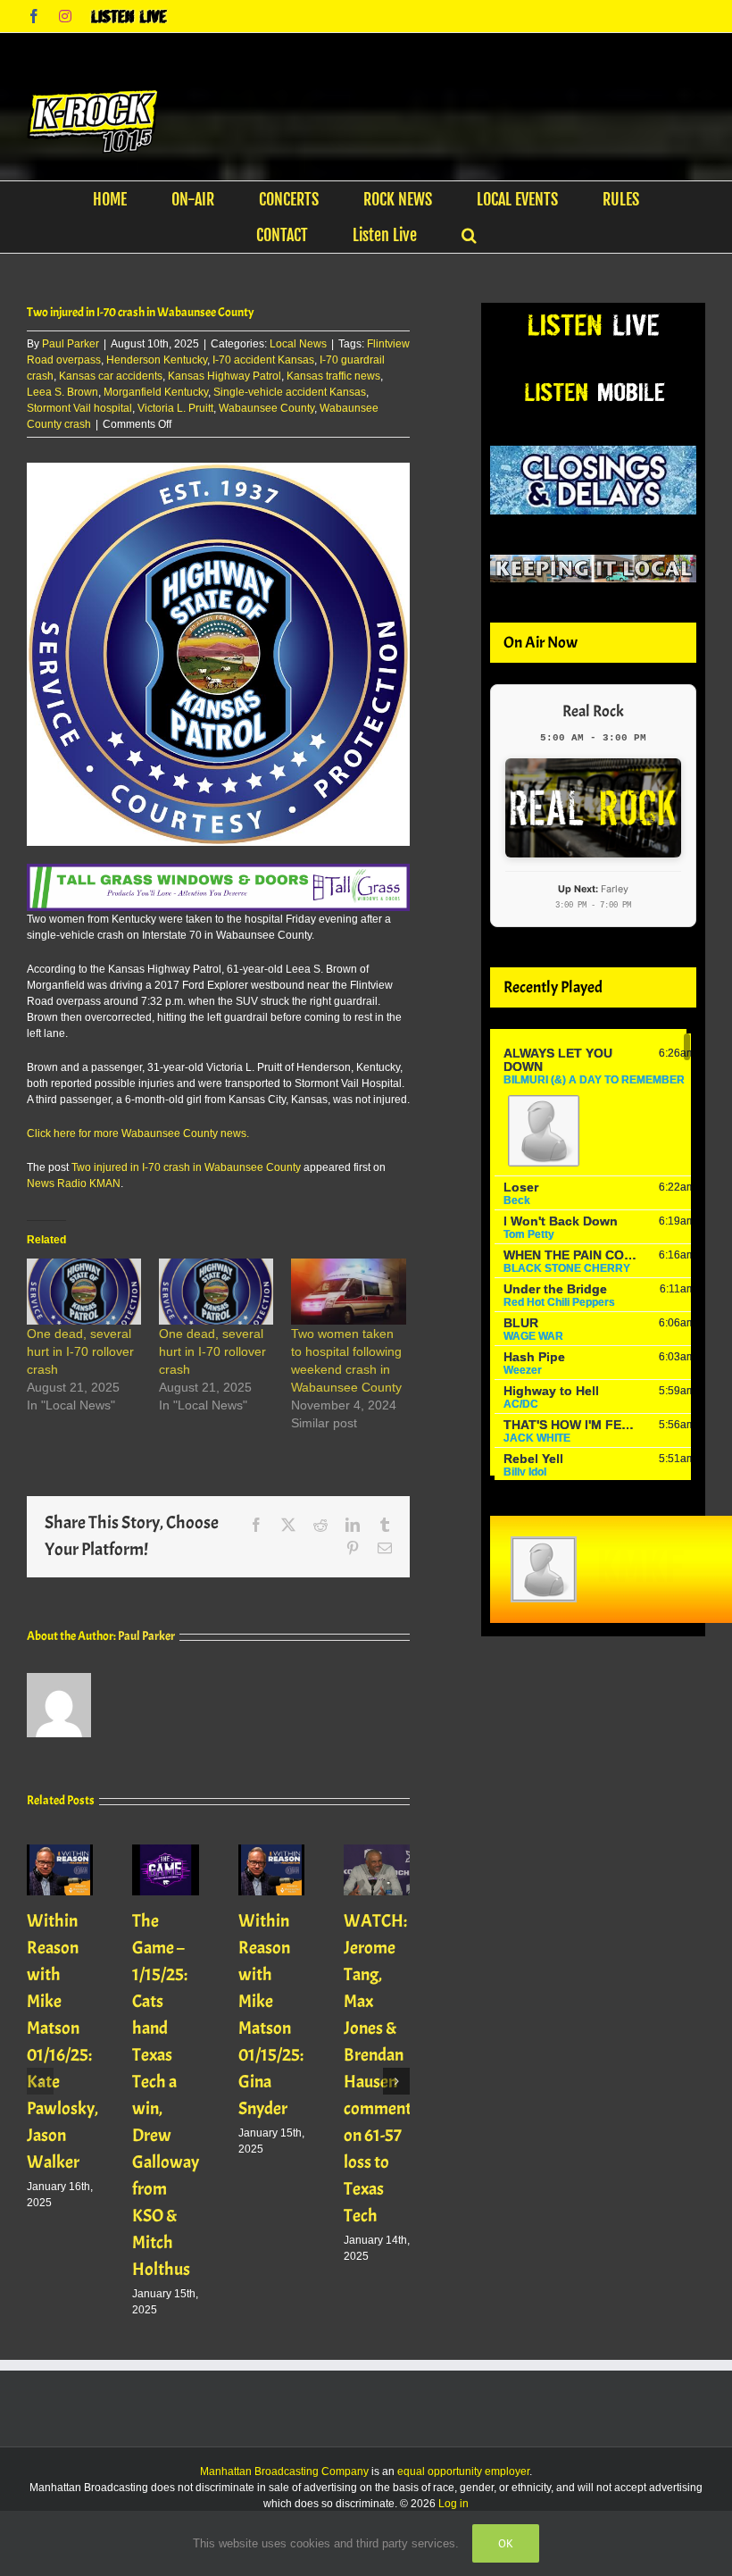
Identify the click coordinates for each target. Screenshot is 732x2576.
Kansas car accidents (111, 376)
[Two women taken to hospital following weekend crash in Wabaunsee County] (348, 1291)
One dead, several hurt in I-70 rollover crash (80, 1351)
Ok (506, 2543)
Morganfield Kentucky (156, 392)
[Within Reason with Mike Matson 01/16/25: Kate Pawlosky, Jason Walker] (60, 1851)
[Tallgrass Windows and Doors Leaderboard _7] (218, 872)
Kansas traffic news (333, 376)
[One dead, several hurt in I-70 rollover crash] (84, 1291)
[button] (469, 235)
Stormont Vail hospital (79, 408)
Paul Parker (71, 344)
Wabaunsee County (266, 408)
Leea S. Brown (62, 392)
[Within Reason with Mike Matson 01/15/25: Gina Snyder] (271, 1851)
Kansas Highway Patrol (225, 376)
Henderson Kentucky (157, 360)
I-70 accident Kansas (263, 360)
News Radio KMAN (74, 1183)
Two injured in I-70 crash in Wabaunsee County (186, 1167)
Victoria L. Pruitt (175, 408)
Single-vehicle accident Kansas (290, 392)
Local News (298, 344)
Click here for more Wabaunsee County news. (138, 1133)
